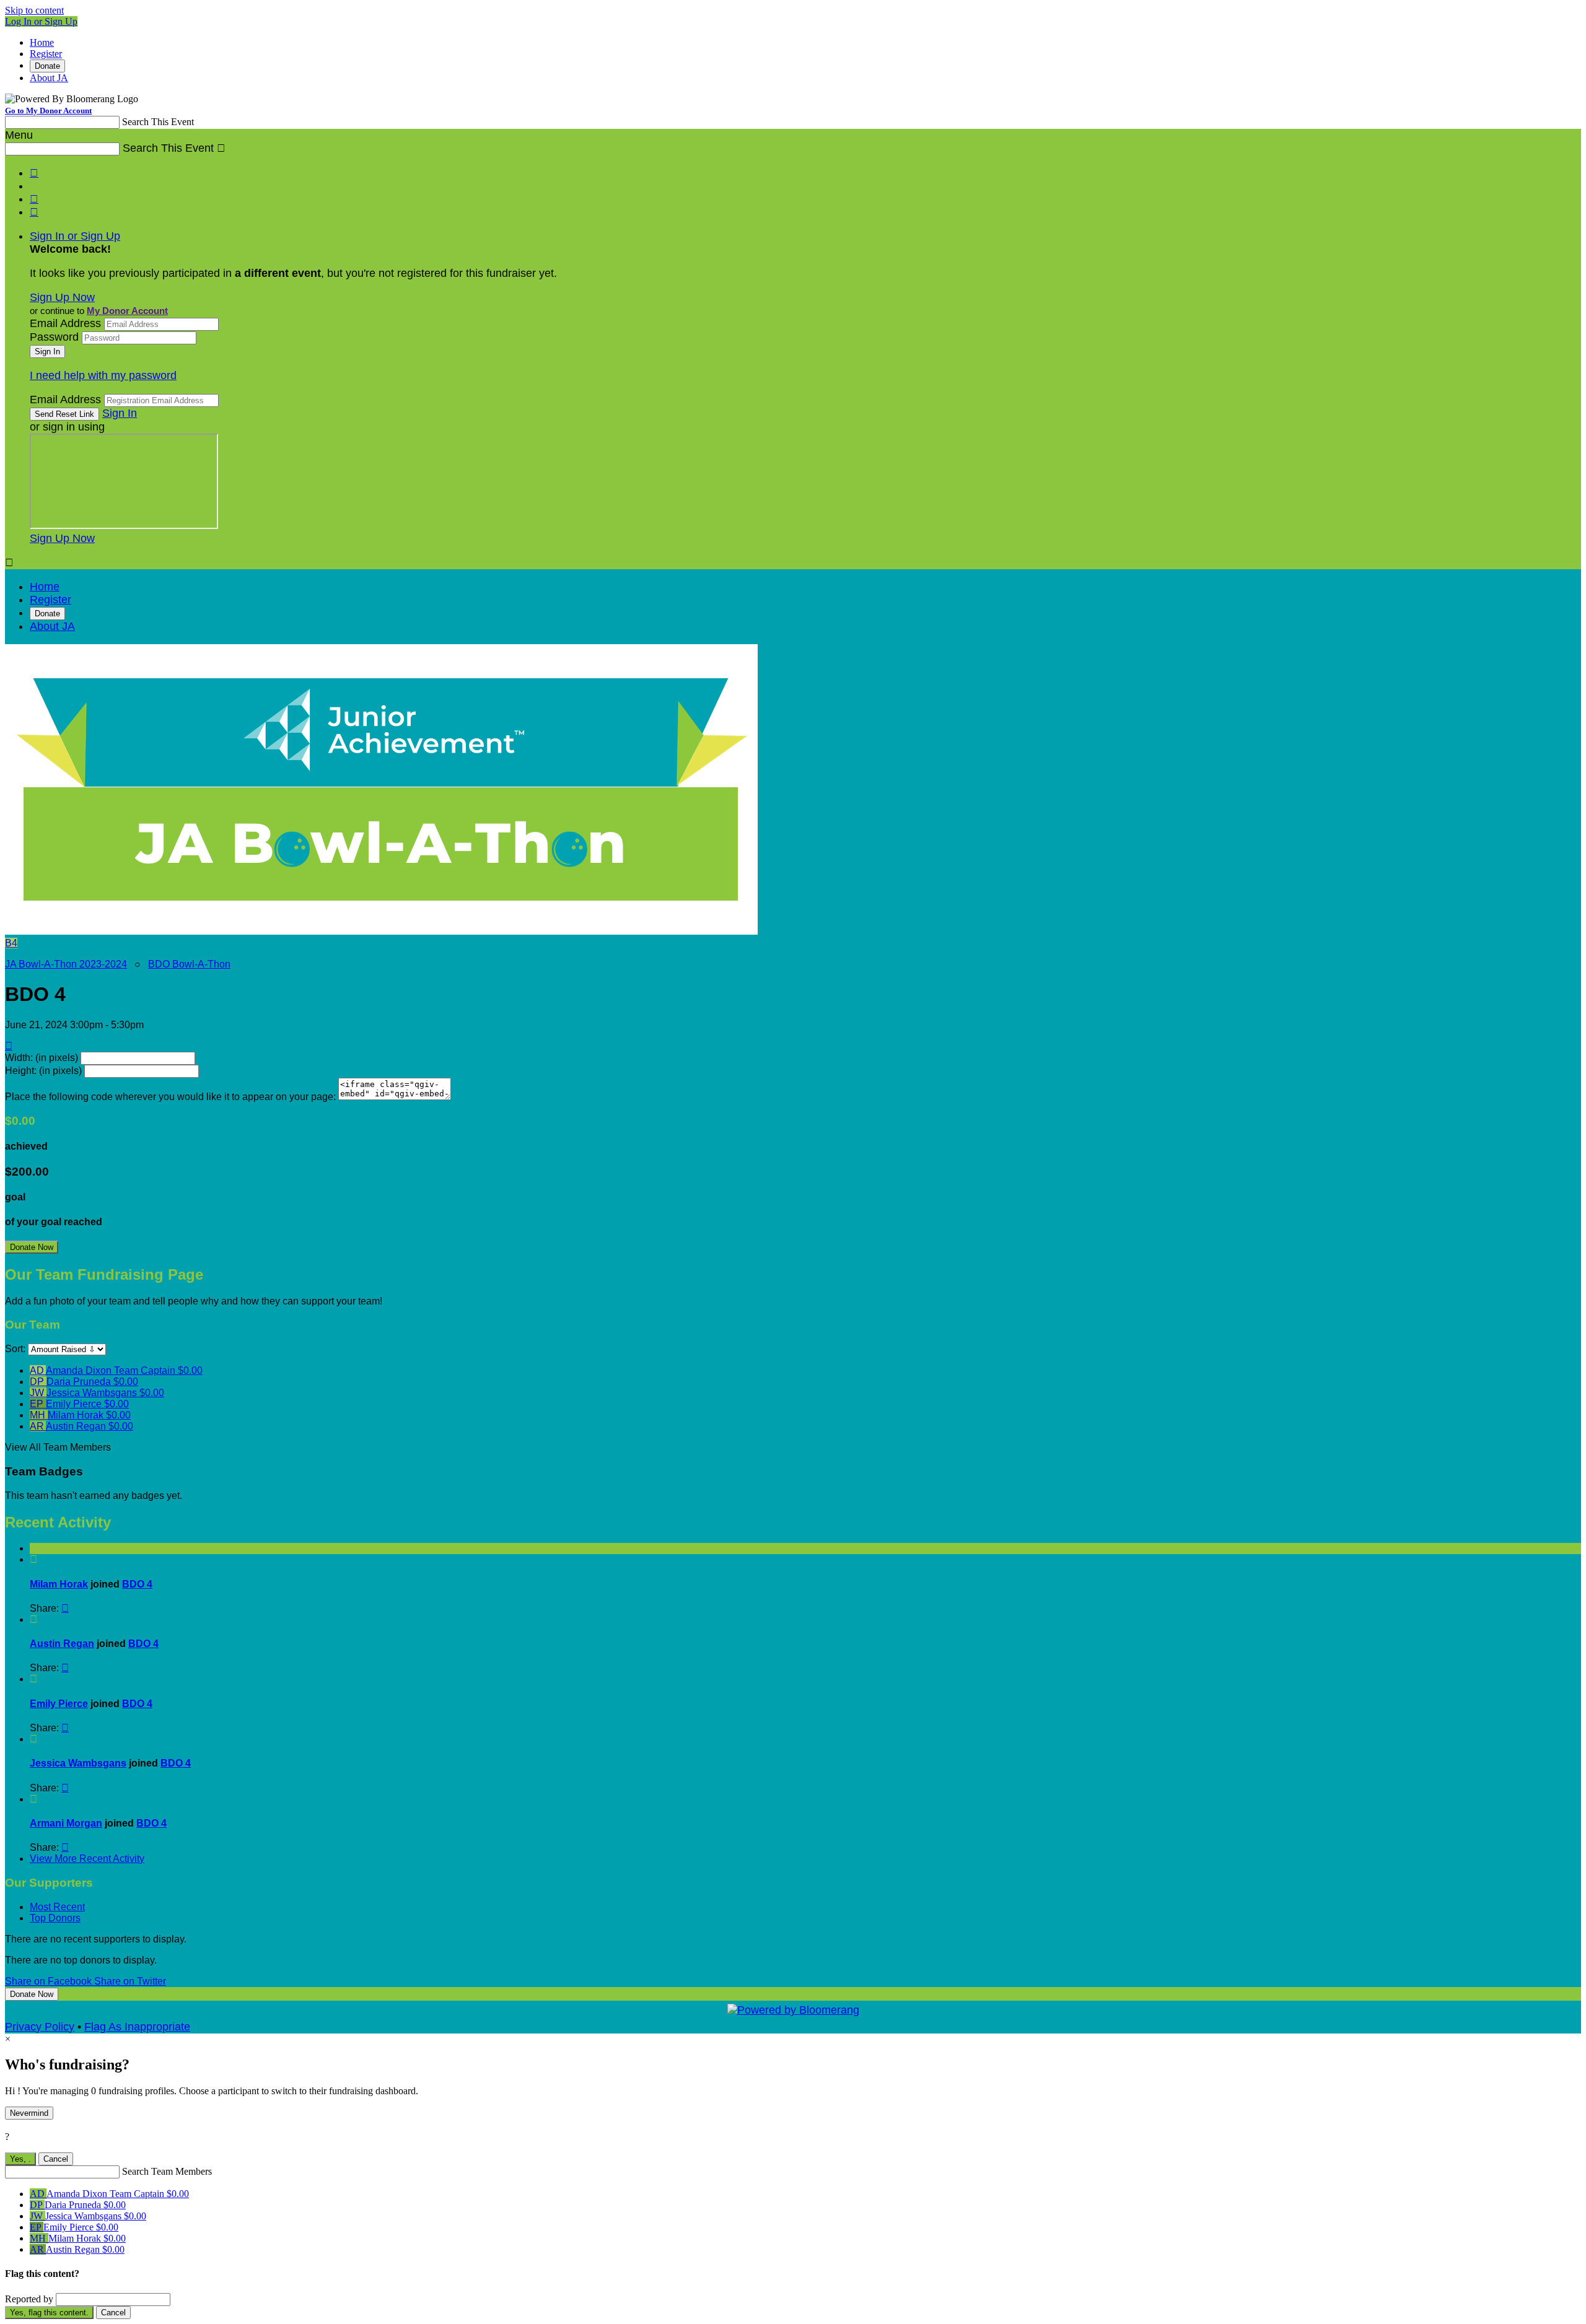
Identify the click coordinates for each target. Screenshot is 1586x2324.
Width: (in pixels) (42, 1058)
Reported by (29, 2299)
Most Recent (57, 1907)
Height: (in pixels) (43, 1071)
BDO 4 (137, 1584)
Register (46, 54)
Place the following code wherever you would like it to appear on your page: (170, 1097)
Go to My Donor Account (48, 111)
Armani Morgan (66, 1823)
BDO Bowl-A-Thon (189, 964)
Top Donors (55, 1918)
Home (42, 42)
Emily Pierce (59, 1704)
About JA (49, 78)
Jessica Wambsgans (78, 1763)
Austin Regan (62, 1644)
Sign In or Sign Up (75, 236)
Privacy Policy (40, 2027)
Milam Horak (59, 1584)
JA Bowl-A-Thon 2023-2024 (66, 964)
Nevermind (29, 2113)
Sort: (15, 1349)
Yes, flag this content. (49, 2313)
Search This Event (158, 122)
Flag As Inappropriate (137, 2027)
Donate (47, 66)
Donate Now (32, 1247)
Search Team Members (167, 2171)
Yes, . (20, 2159)
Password (54, 337)
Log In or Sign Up (41, 21)
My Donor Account (127, 311)
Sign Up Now (62, 297)
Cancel (56, 2159)
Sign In (120, 413)
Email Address (65, 323)
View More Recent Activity (87, 1859)
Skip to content (34, 10)
